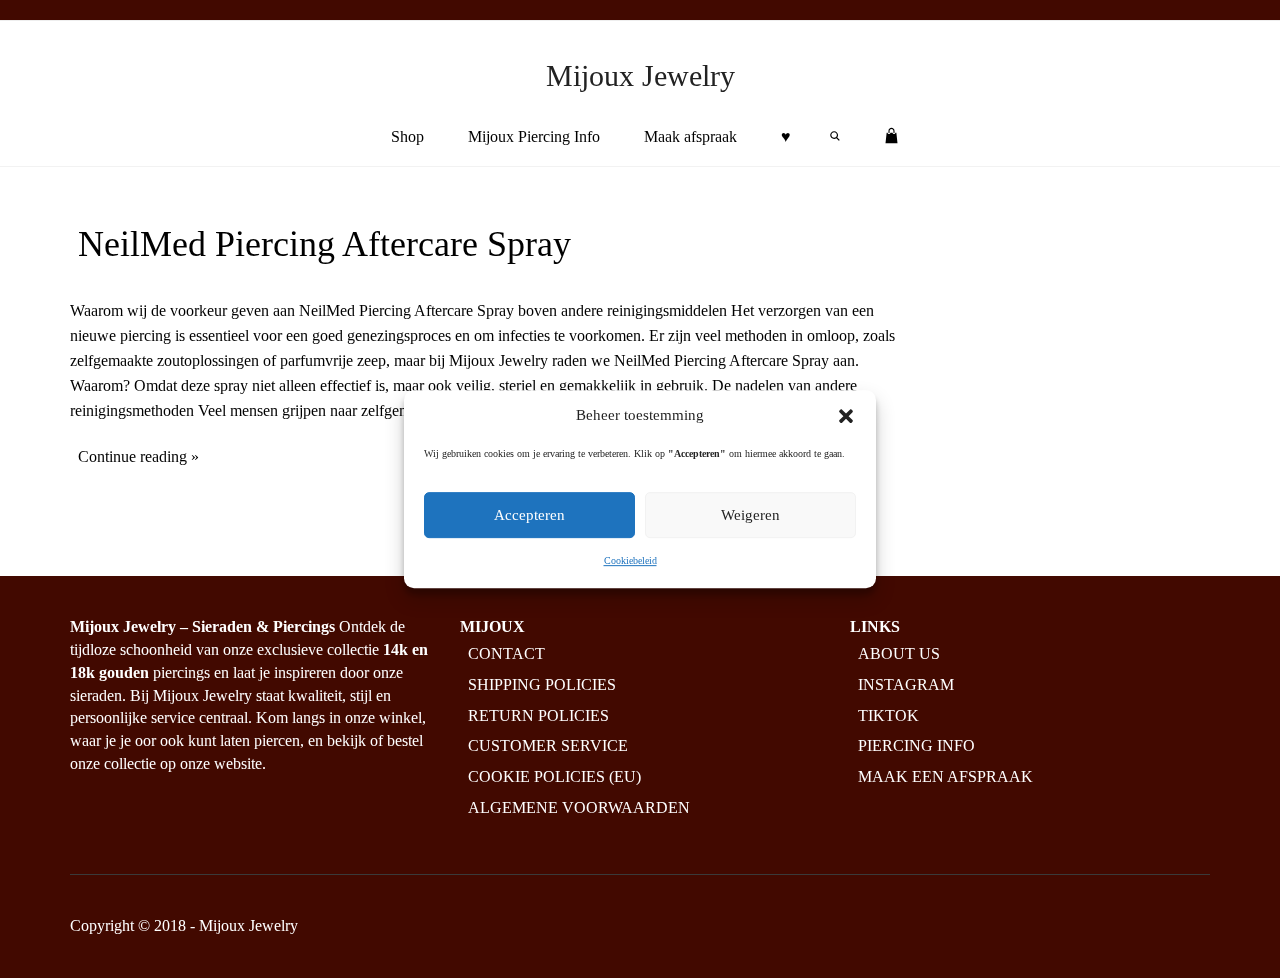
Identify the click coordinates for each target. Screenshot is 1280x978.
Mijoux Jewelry (640, 75)
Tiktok (888, 715)
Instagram (906, 684)
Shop (407, 136)
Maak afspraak (690, 136)
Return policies (538, 715)
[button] (846, 416)
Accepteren (529, 516)
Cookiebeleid (630, 561)
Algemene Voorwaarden (579, 808)
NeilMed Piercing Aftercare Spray (324, 244)
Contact (506, 653)
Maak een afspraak (945, 777)
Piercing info (916, 746)
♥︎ (786, 136)
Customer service (548, 746)
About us (899, 653)
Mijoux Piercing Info (534, 136)
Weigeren (750, 516)
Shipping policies (542, 684)
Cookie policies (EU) (554, 777)
